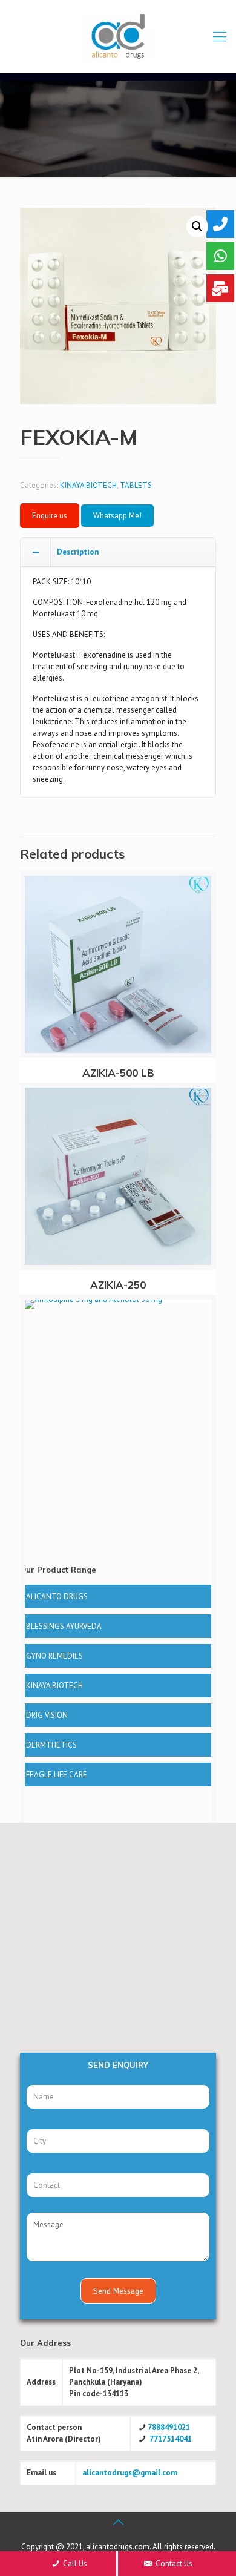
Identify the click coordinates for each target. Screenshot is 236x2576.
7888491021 (169, 2427)
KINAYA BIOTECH (88, 485)
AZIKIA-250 (118, 1285)
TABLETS (136, 485)
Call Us (74, 2564)
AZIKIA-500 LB (118, 1073)
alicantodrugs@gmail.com (130, 2473)
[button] (197, 226)
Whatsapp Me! (117, 516)
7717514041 (171, 2439)
